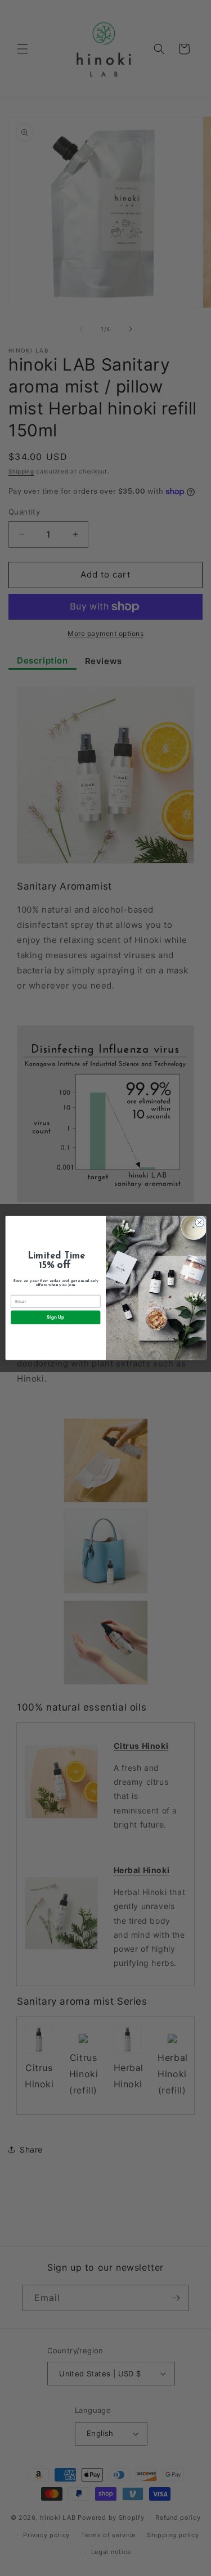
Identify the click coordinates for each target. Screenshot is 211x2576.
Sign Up (55, 1318)
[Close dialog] (199, 1222)
